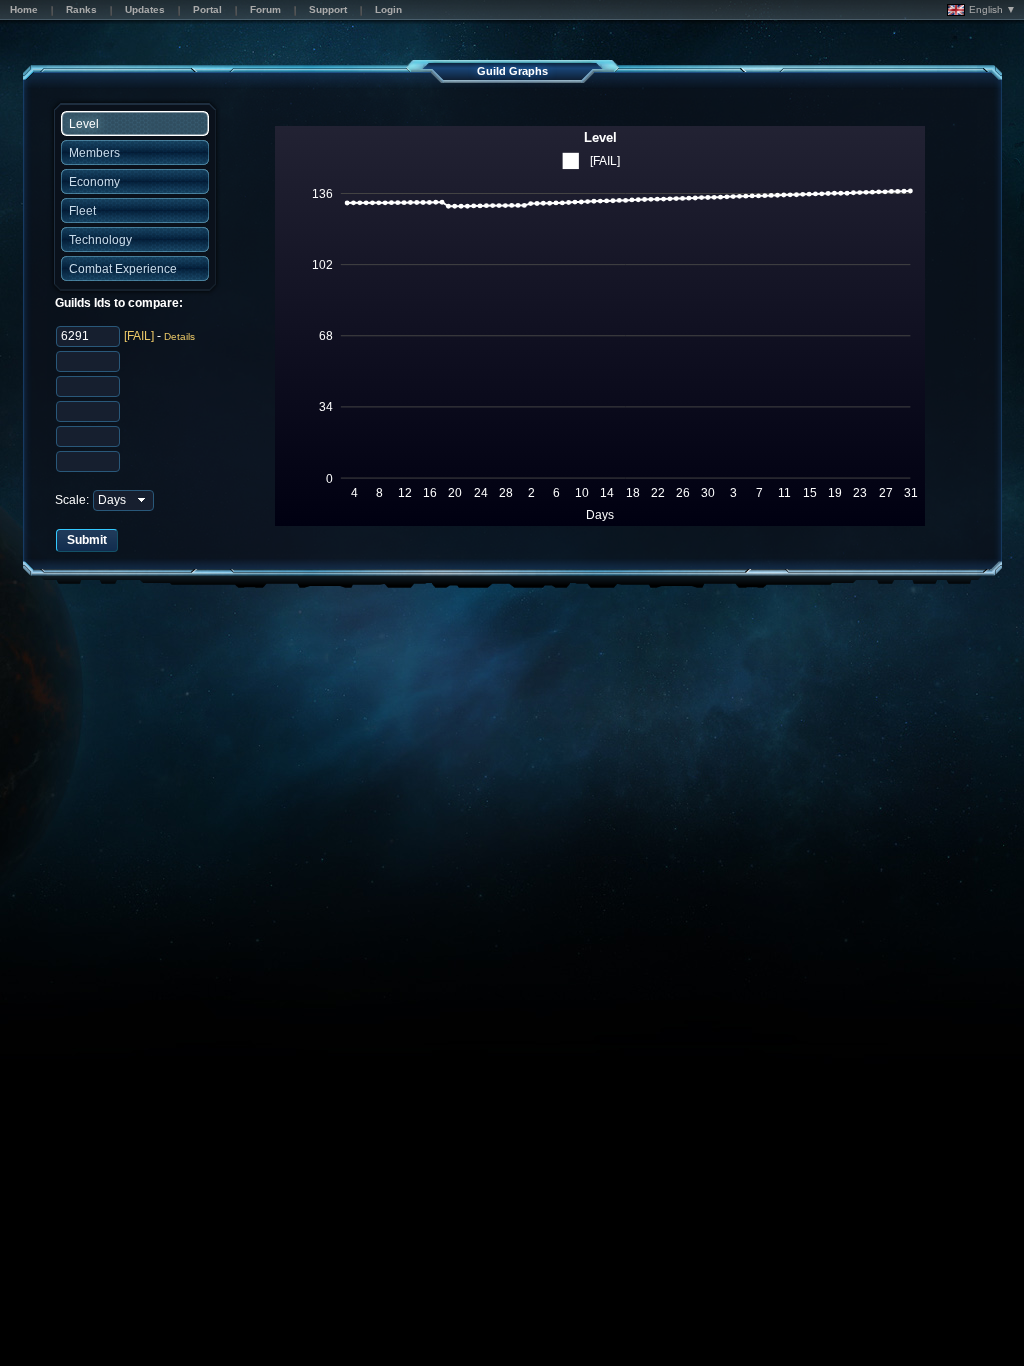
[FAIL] (139, 336)
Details (179, 336)
